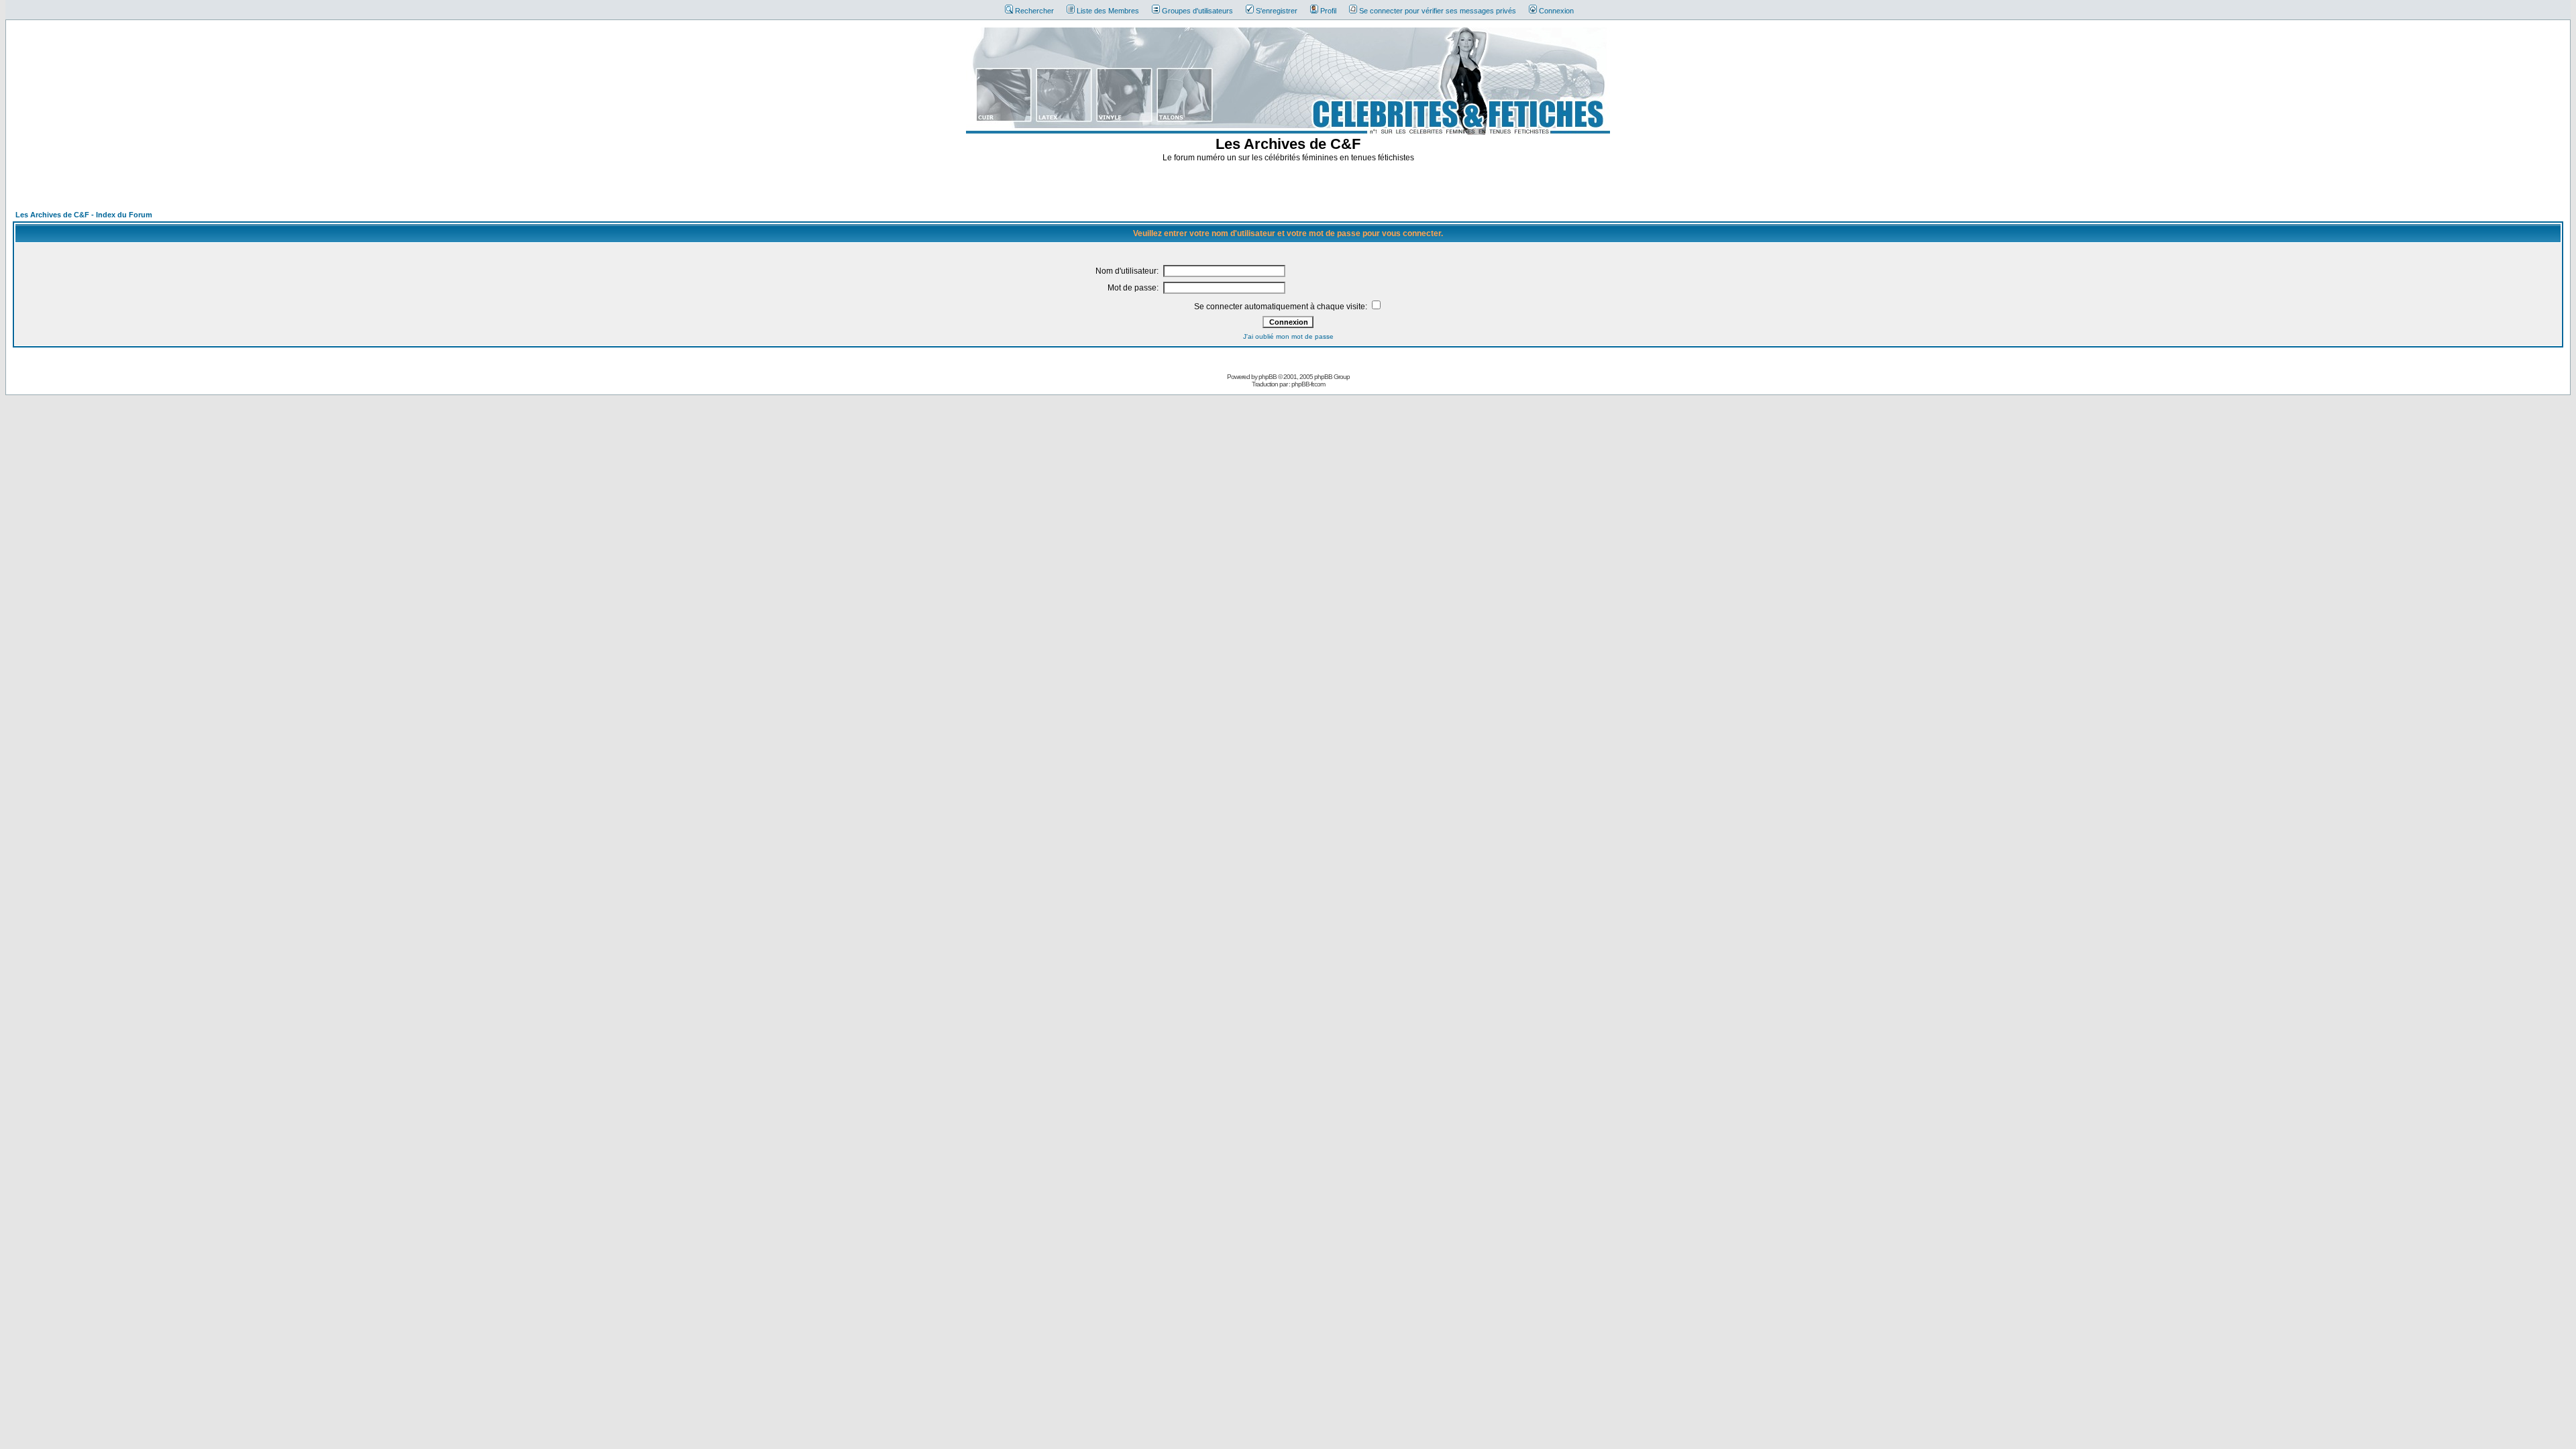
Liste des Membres (1108, 11)
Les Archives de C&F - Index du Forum (84, 215)
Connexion (1556, 11)
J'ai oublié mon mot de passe (1288, 336)
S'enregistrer (1277, 11)
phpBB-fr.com (1308, 384)
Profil (1328, 11)
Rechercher (1034, 11)
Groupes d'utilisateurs (1197, 11)
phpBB (1268, 377)
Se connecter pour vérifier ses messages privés (1438, 11)
